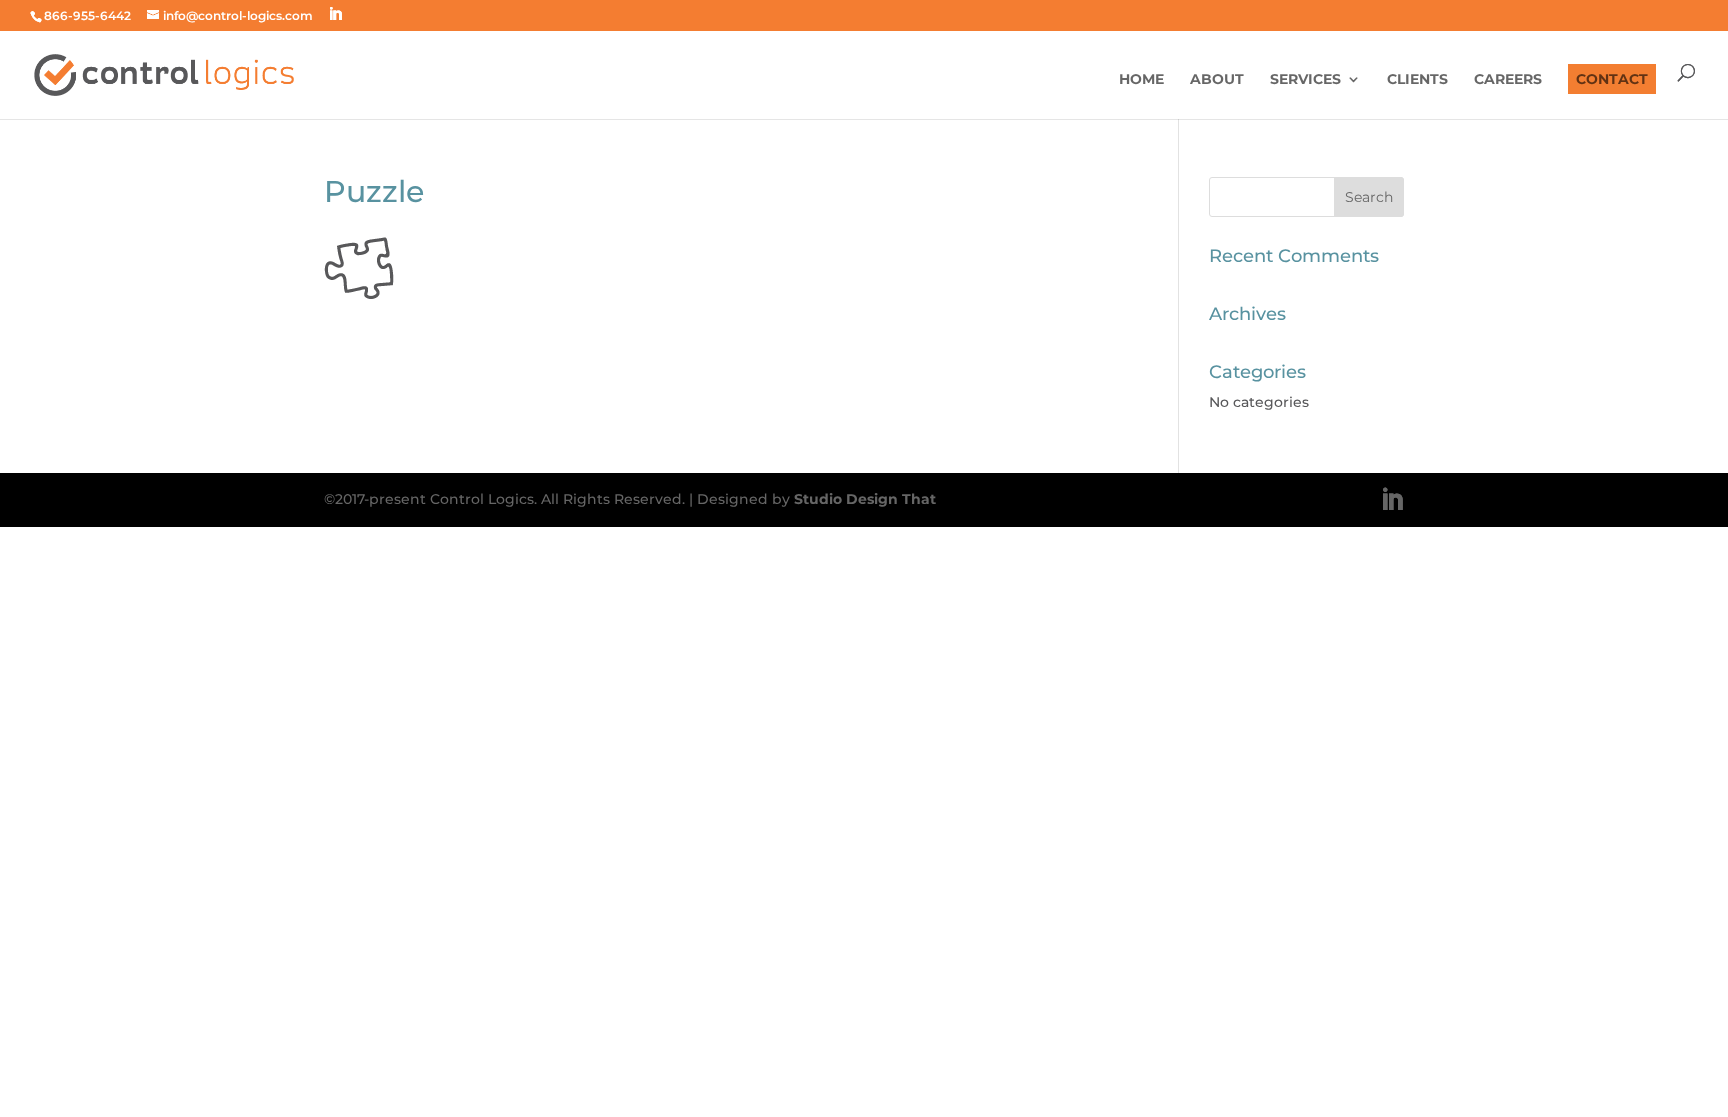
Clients (1417, 80)
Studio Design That (865, 499)
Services (1305, 80)
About (1217, 80)
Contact (1612, 79)
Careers (1508, 80)
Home (1141, 80)
